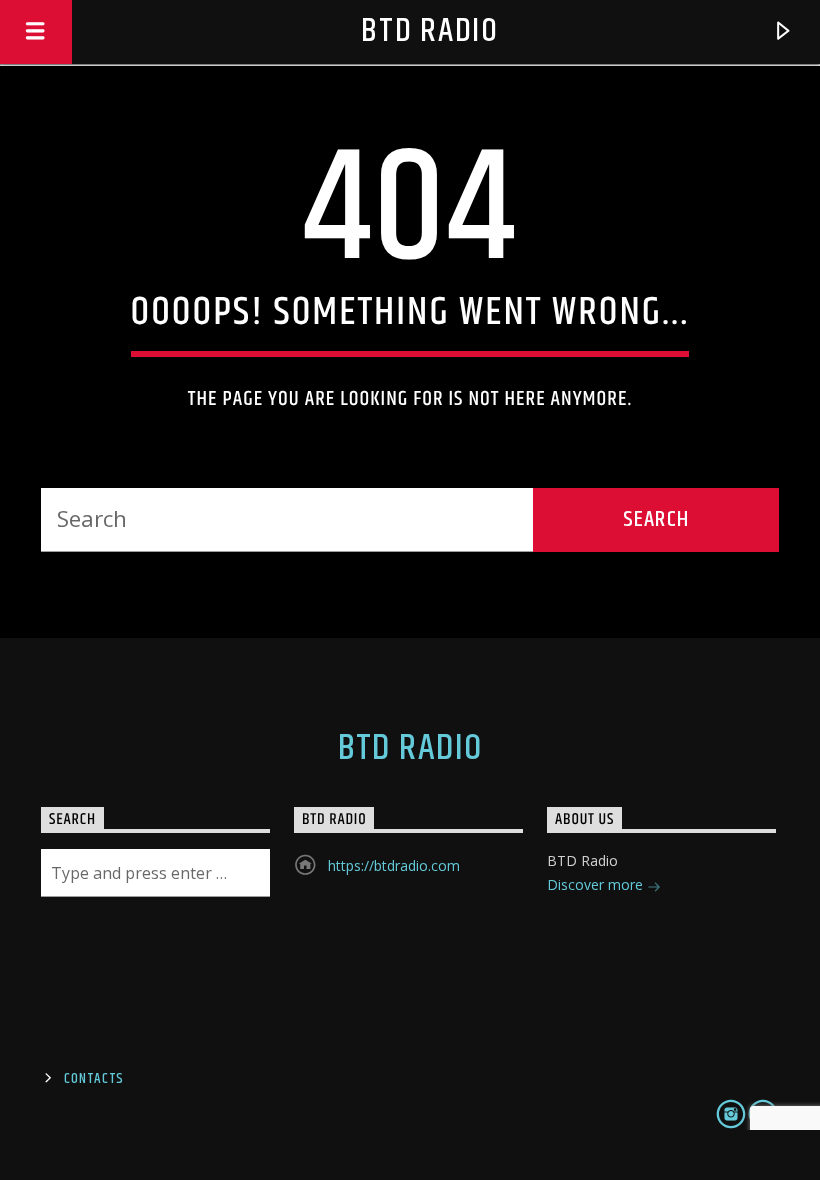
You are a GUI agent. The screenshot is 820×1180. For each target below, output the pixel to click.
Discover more (597, 884)
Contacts (94, 1079)
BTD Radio (429, 31)
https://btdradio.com (394, 865)
